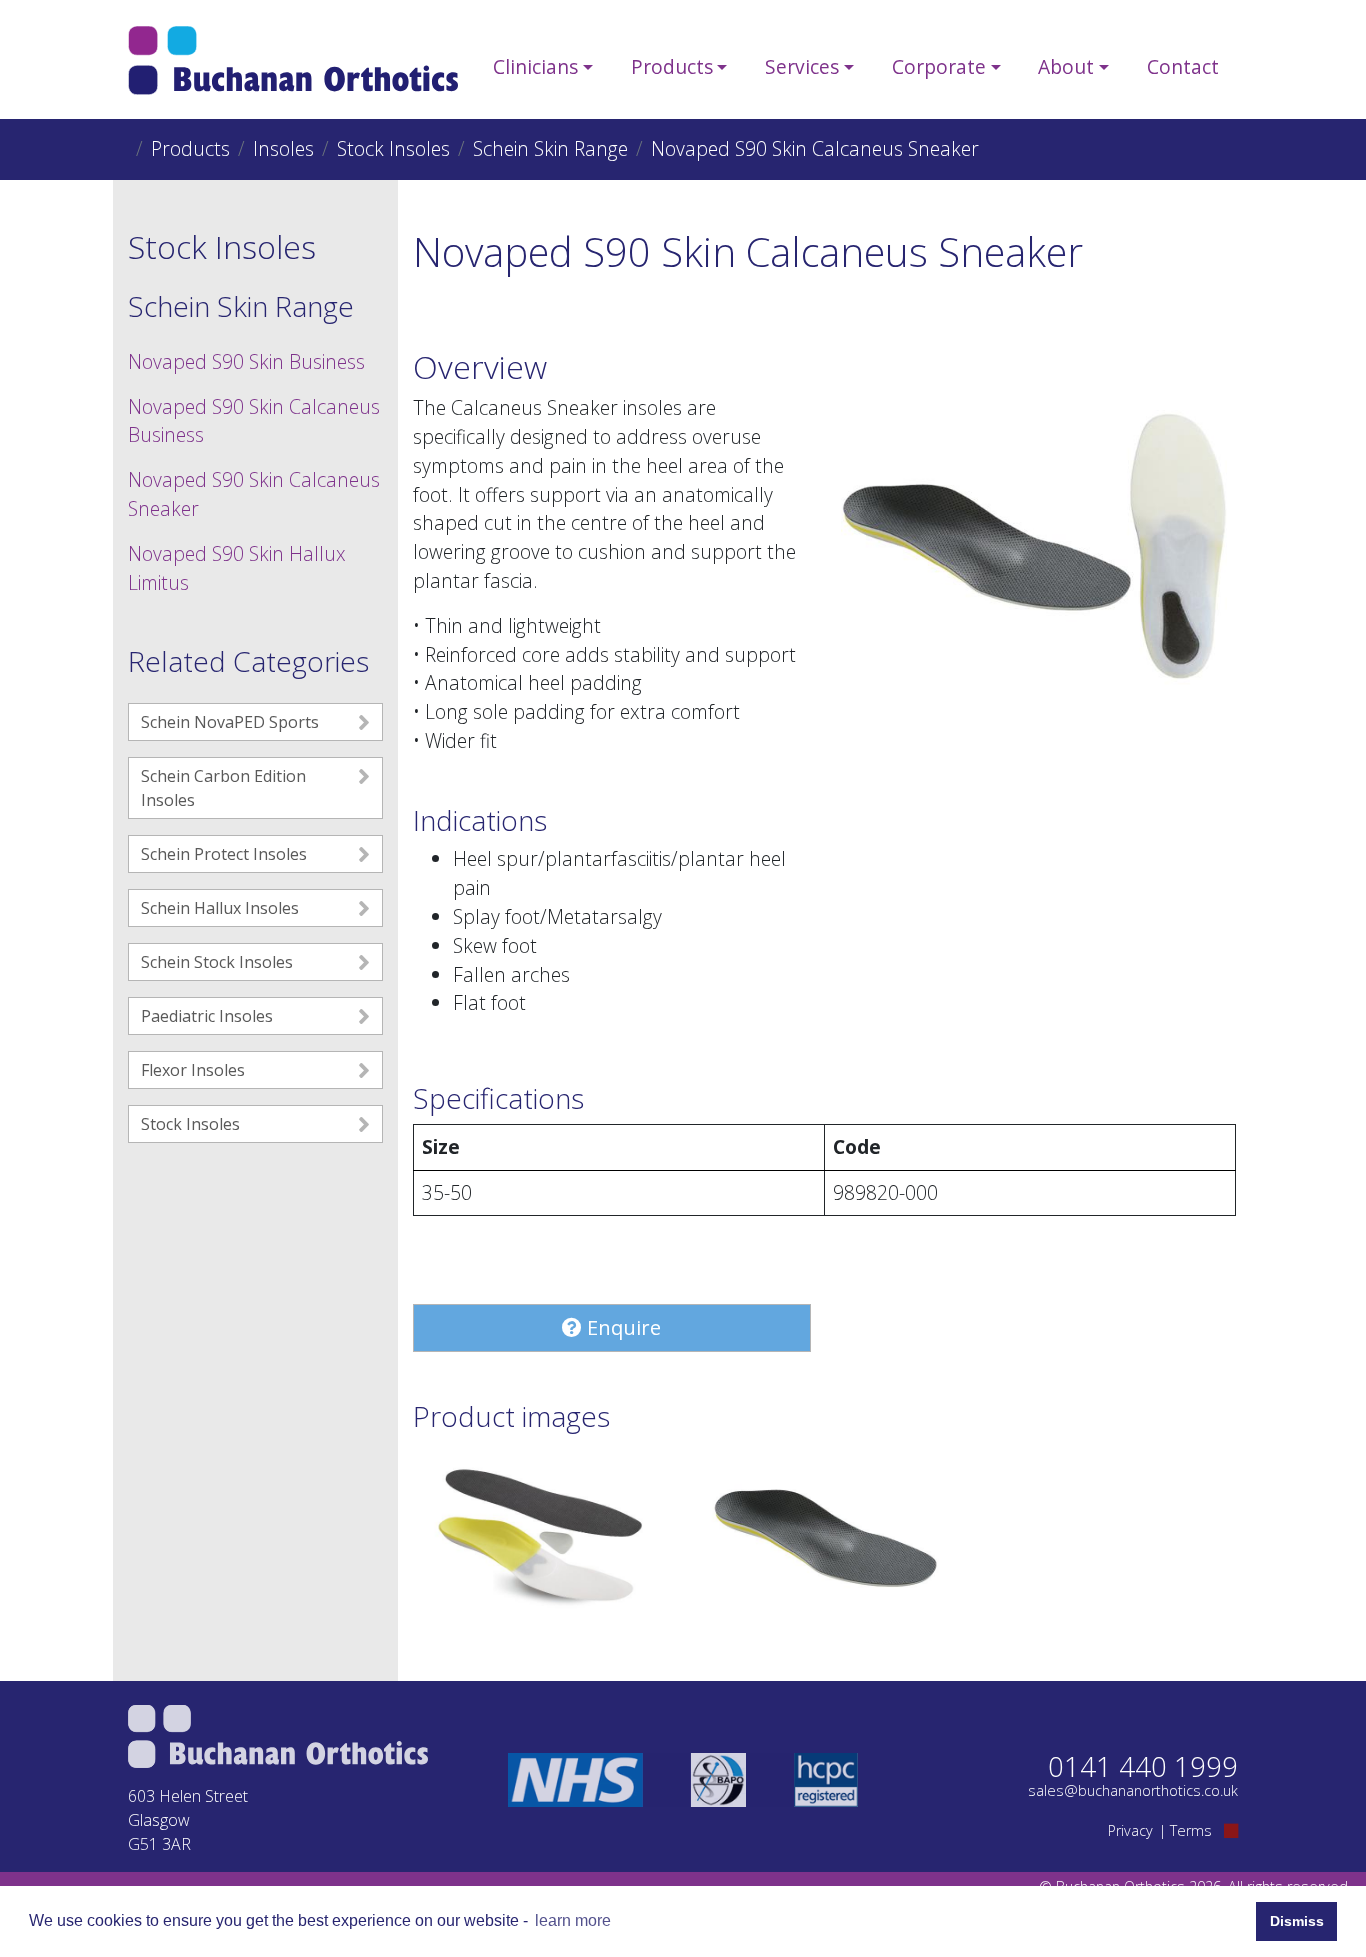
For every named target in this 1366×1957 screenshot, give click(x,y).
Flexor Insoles (193, 1070)
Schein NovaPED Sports (230, 722)
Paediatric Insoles (207, 1016)
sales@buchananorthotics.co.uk (1133, 1790)
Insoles (283, 148)
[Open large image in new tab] (540, 1535)
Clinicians (535, 66)
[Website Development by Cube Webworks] (1231, 1830)
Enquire (621, 1327)
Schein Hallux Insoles (220, 908)
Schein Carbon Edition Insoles (223, 788)
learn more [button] (573, 1920)
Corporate (939, 66)
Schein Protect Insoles (224, 854)
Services (802, 66)
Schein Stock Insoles (217, 962)
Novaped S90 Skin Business (246, 361)
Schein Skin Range (550, 148)
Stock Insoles (393, 148)
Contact (1183, 66)
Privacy (1130, 1830)
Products (672, 66)
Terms (1191, 1830)
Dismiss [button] (1297, 1921)
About (1066, 66)
